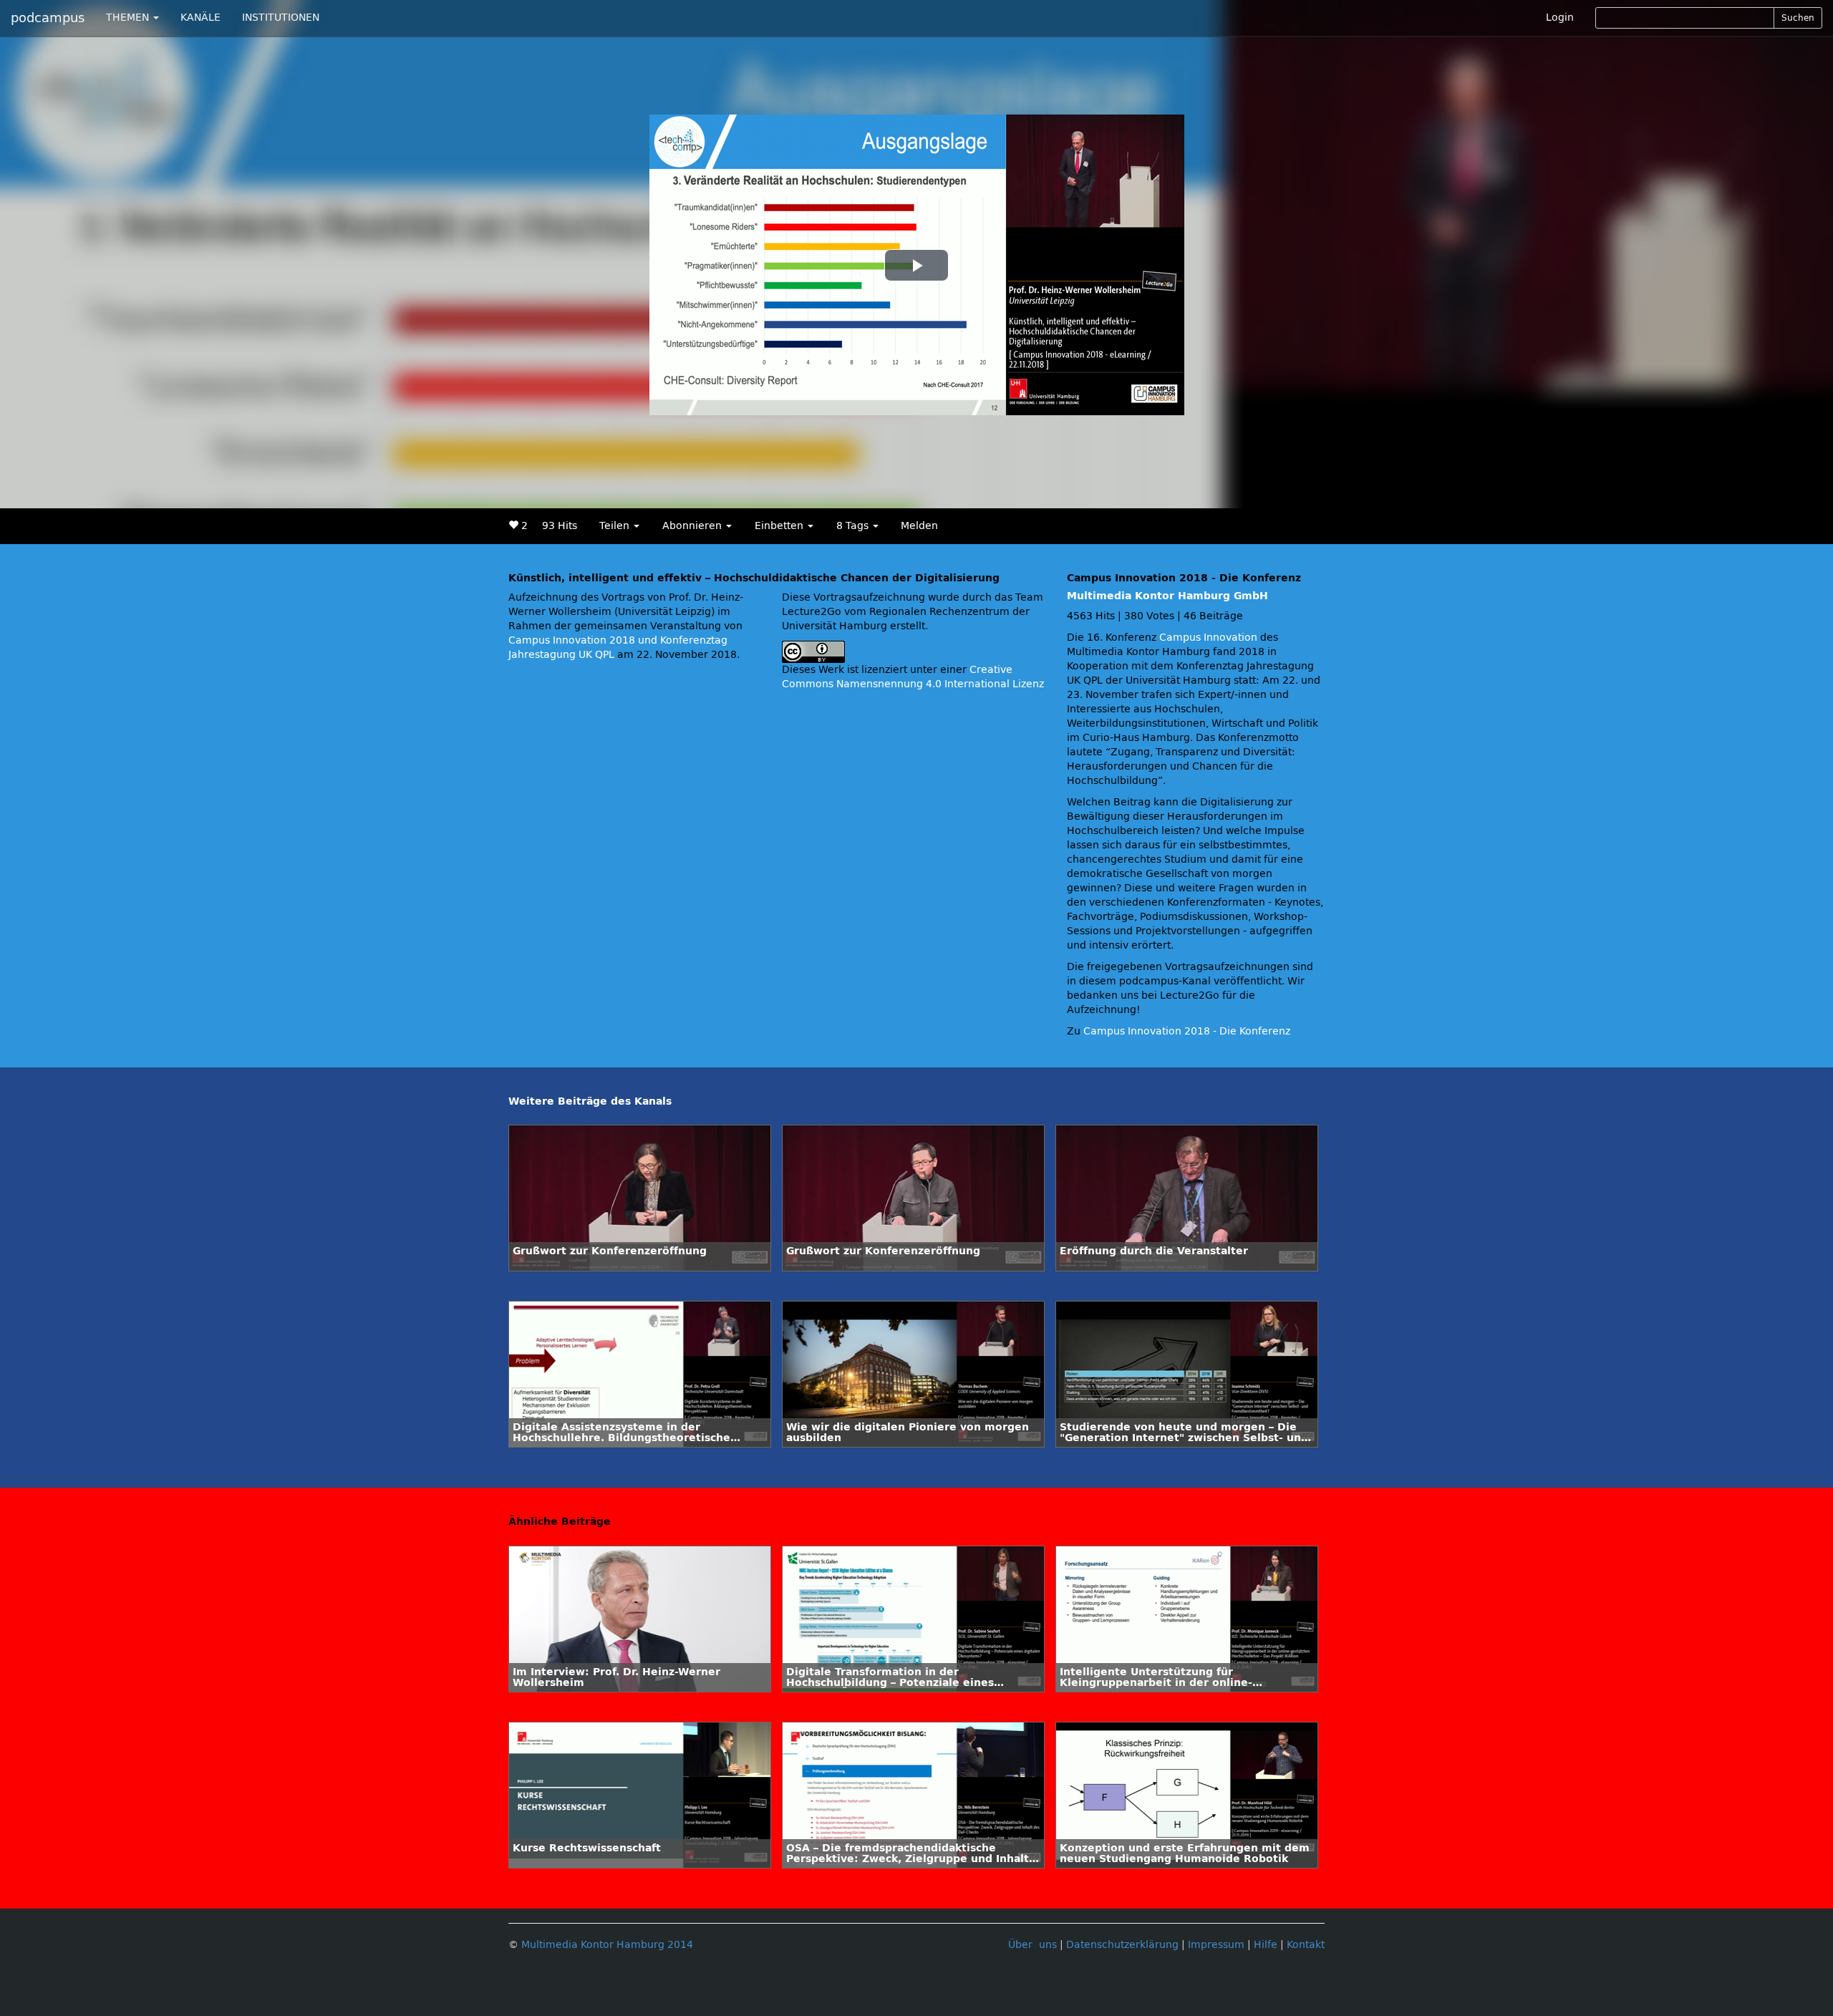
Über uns (1032, 1945)
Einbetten (780, 526)
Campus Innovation (1208, 638)
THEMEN (129, 18)
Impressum (1216, 1945)
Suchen (1798, 18)
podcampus (48, 18)
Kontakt (1306, 1945)
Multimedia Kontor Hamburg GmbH (1167, 596)
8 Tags (854, 526)
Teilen (616, 526)
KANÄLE (200, 18)
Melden (919, 526)
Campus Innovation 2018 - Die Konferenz (1187, 1031)
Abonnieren (693, 526)
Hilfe (1266, 1945)
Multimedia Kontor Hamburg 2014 (607, 1945)
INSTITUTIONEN (281, 18)
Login (1560, 18)
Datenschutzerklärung (1122, 1945)
